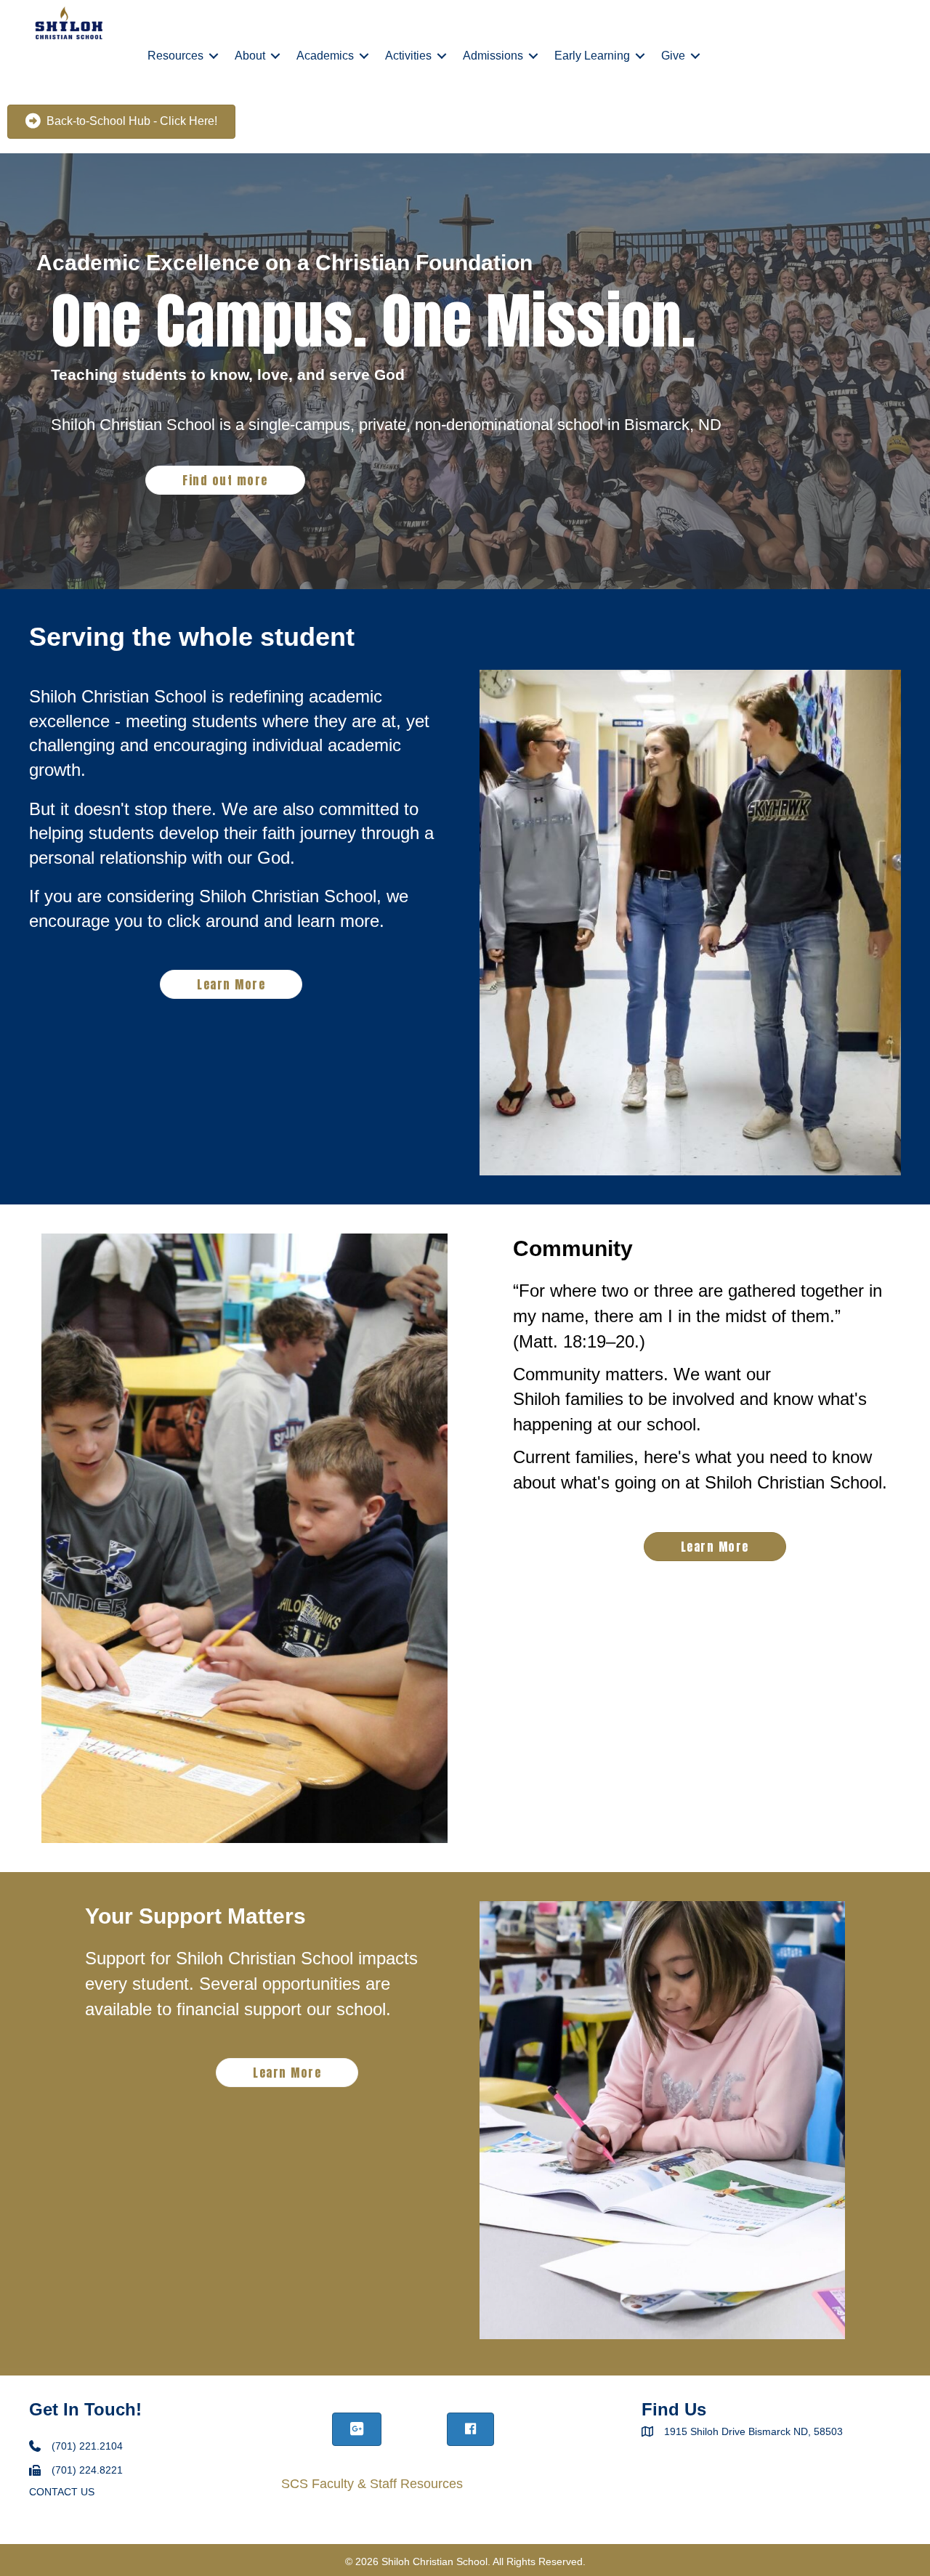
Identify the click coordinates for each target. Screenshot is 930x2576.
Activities (408, 56)
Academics (325, 56)
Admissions (493, 56)
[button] (214, 56)
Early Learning (592, 56)
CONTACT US (62, 2492)
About (250, 56)
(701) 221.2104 (87, 2446)
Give (673, 56)
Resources (175, 56)
